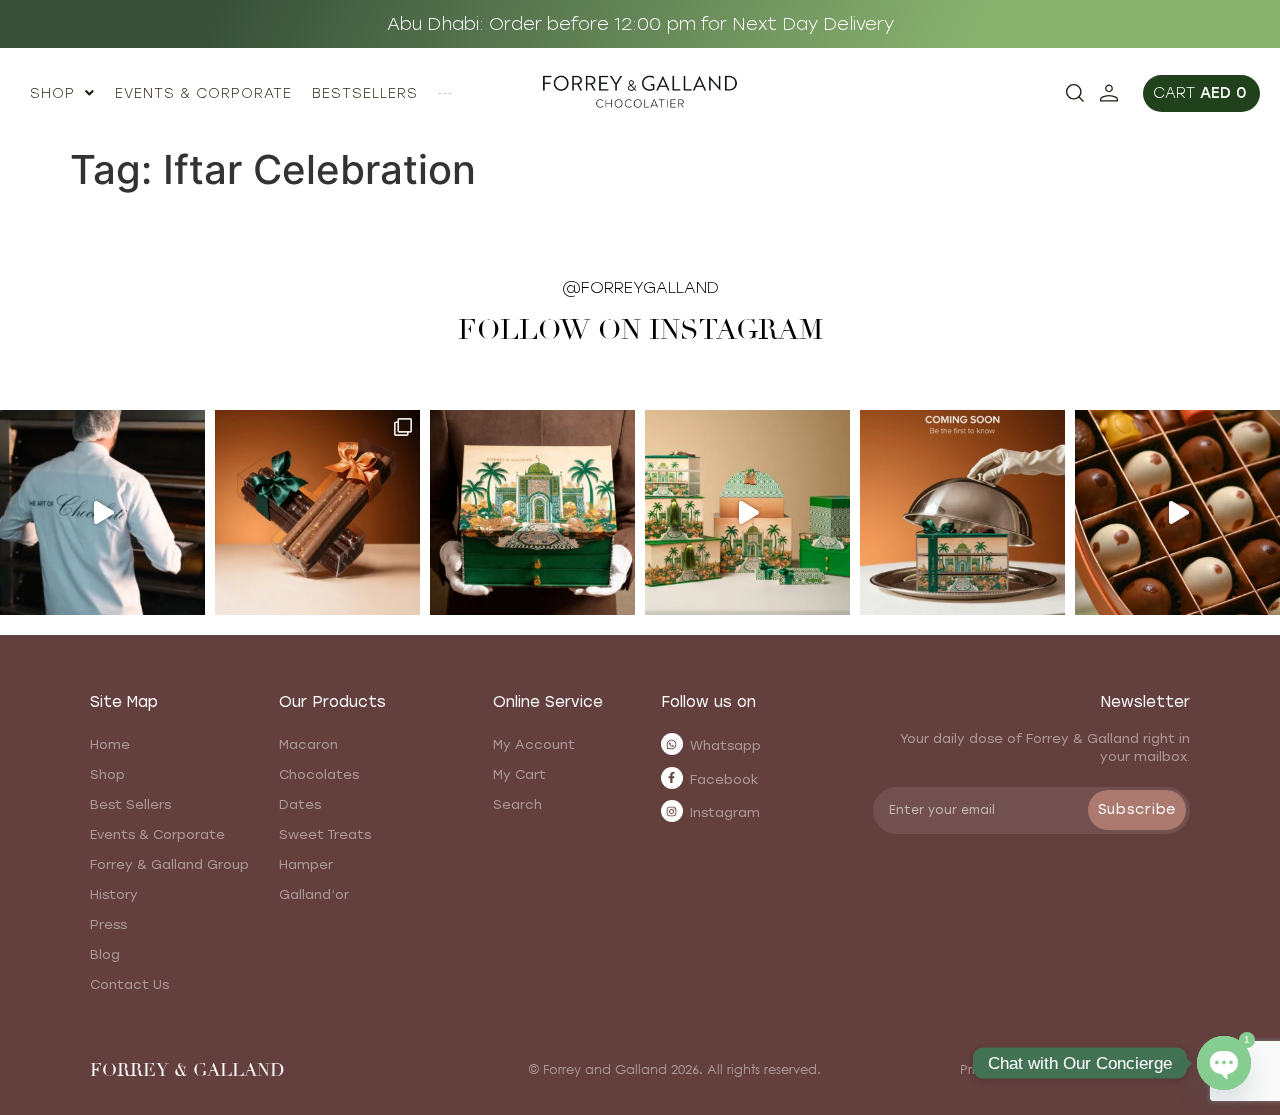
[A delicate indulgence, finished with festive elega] (317, 512)
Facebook (724, 779)
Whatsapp (725, 745)
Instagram (725, 812)
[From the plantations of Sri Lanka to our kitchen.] (102, 512)
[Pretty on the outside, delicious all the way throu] (1177, 512)
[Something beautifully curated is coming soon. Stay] (962, 512)
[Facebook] (672, 778)
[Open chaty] (1224, 1063)
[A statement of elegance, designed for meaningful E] (532, 512)
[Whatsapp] (672, 744)
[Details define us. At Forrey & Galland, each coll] (747, 512)
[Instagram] (672, 811)
